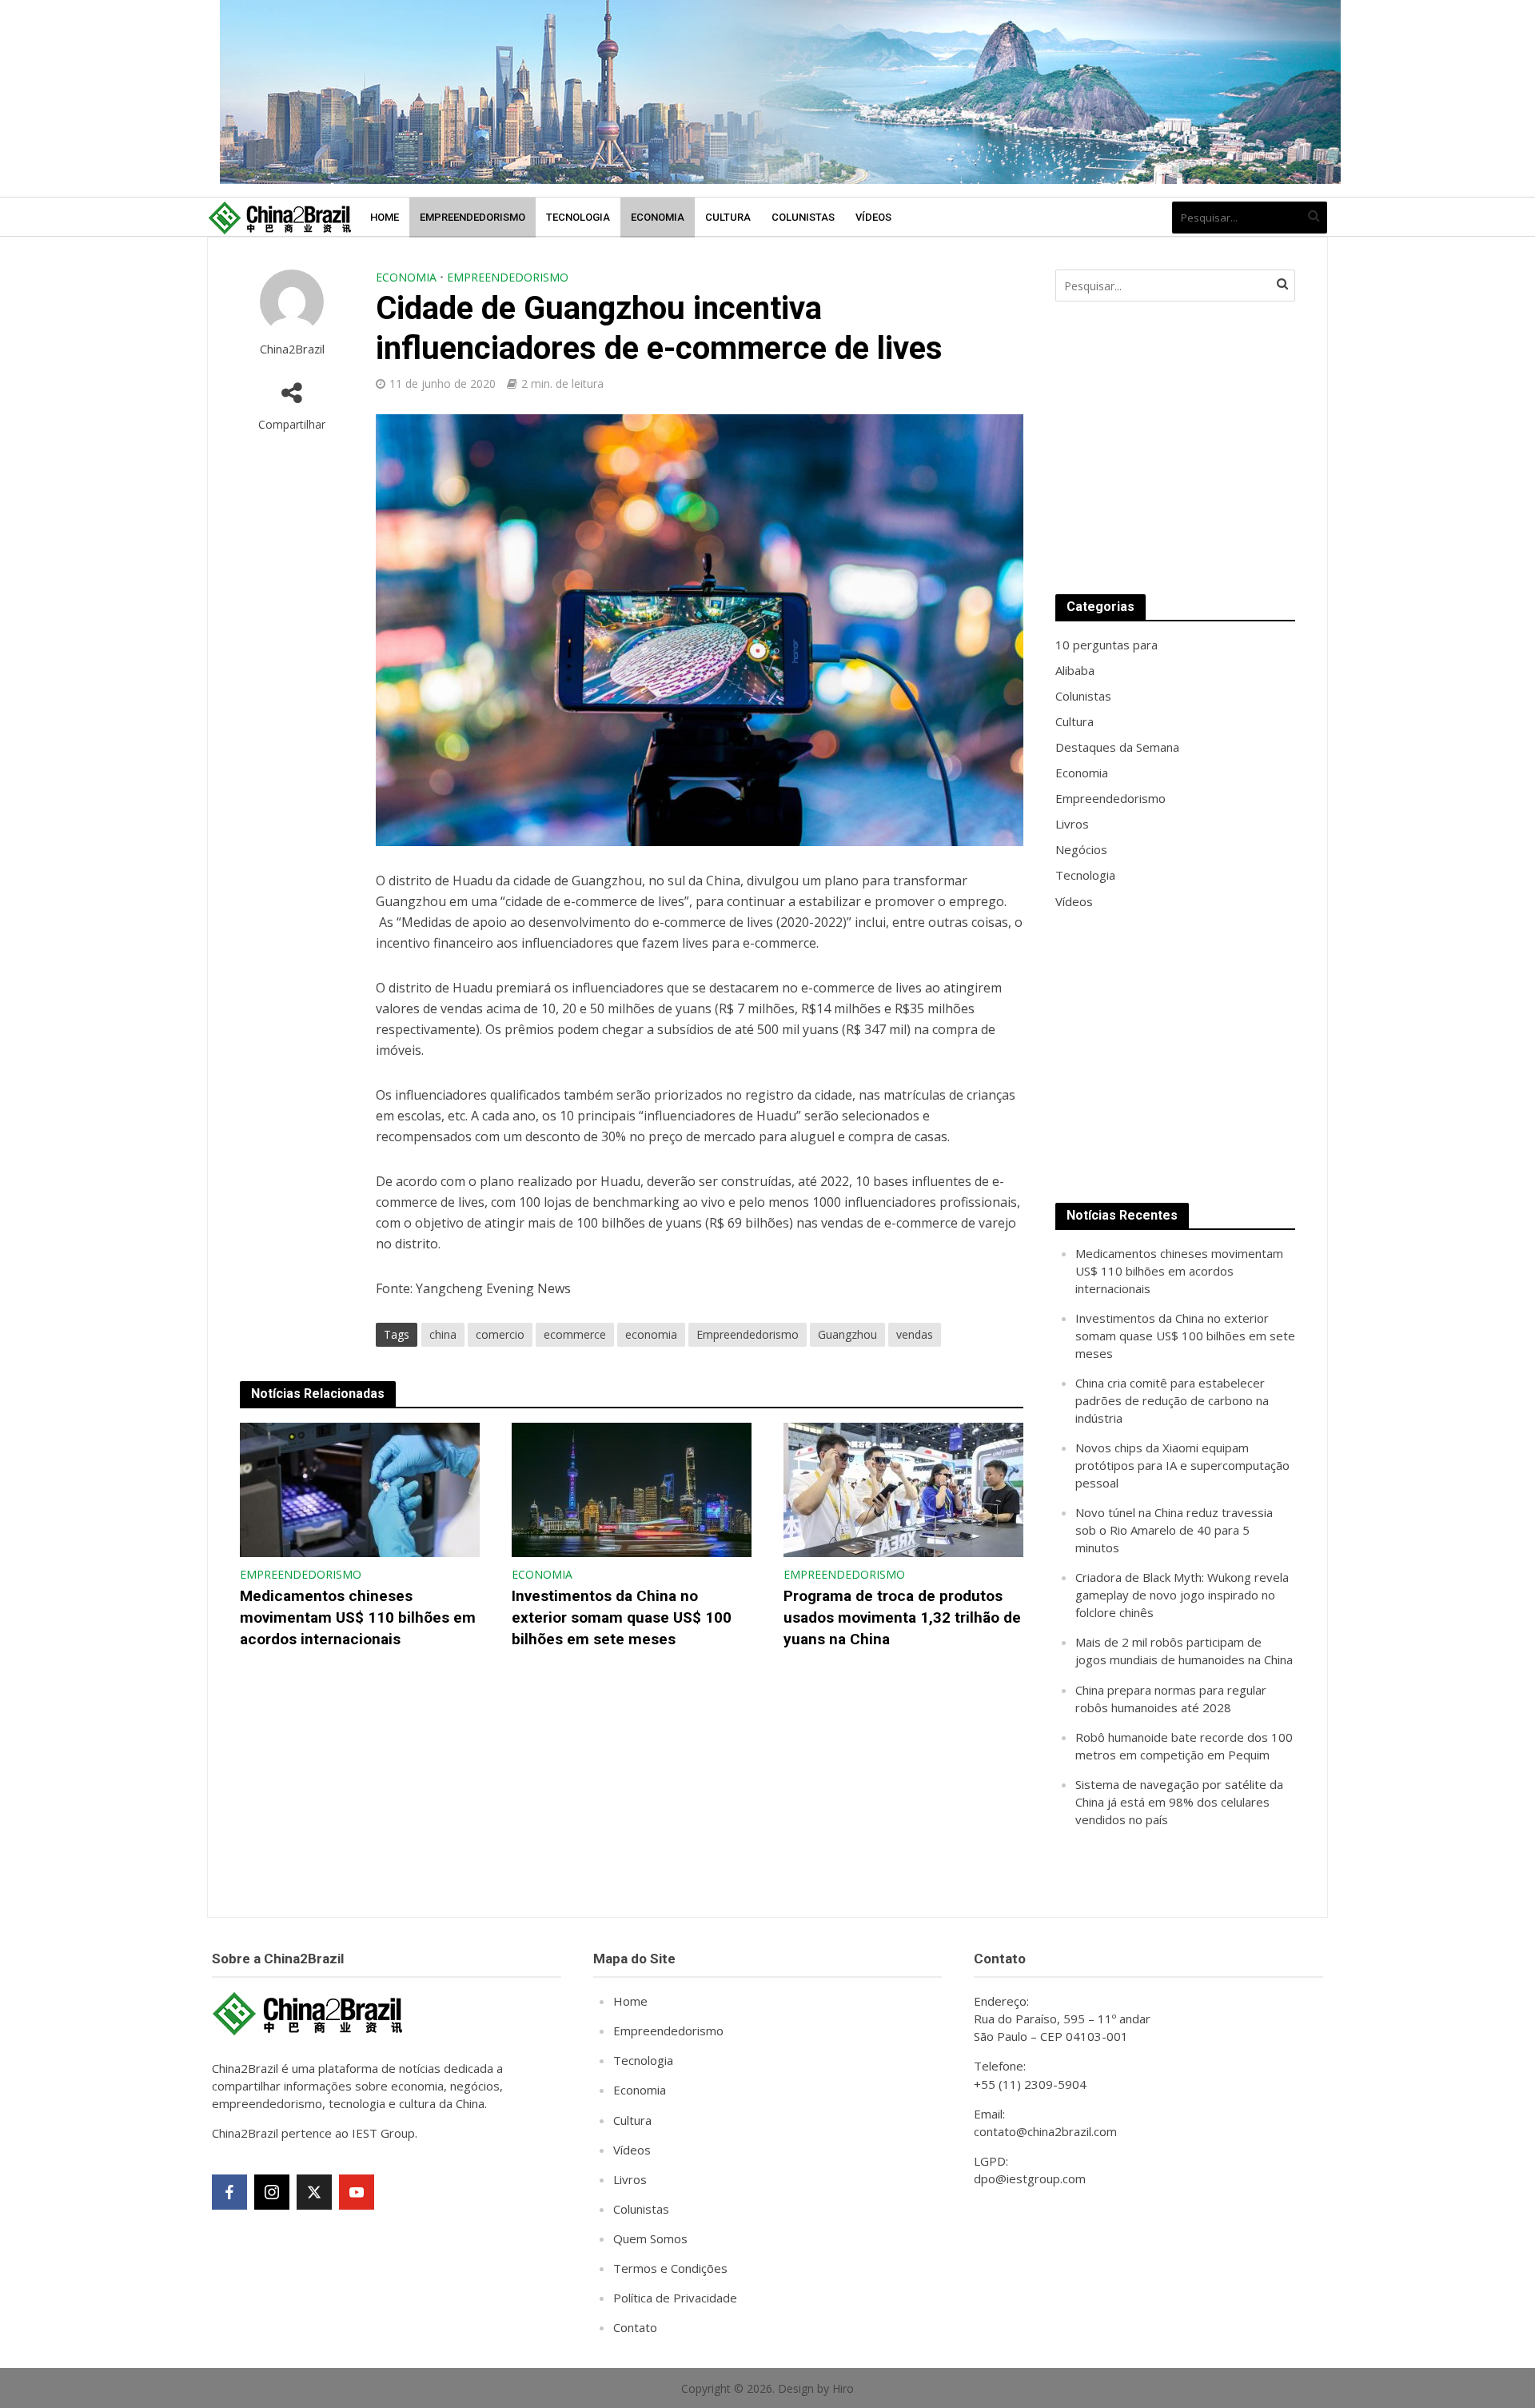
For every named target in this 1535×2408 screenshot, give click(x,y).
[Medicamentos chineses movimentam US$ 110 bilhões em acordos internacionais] (360, 1488)
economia (651, 1334)
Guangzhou (847, 1334)
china (443, 1334)
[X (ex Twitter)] (314, 2192)
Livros (630, 2179)
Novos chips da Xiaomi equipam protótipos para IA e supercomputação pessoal (1182, 1465)
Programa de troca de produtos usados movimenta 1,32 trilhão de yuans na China (902, 1617)
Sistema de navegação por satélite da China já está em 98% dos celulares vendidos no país (1179, 1802)
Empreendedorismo (472, 217)
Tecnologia (578, 217)
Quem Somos (650, 2238)
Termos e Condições (670, 2268)
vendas (915, 1334)
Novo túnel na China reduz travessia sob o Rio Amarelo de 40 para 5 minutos (1174, 1530)
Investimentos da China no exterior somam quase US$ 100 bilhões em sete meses (622, 1617)
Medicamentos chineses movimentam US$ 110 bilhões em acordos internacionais (358, 1617)
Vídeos (873, 217)
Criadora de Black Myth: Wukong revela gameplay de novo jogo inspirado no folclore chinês (1182, 1595)
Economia (658, 217)
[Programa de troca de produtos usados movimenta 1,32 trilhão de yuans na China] (903, 1488)
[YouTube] (357, 2192)
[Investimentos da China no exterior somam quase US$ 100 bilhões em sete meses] (632, 1488)
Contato (635, 2327)
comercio (500, 1334)
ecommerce (575, 1334)
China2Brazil (292, 349)
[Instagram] (272, 2192)
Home (385, 217)
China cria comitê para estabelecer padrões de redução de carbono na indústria (1172, 1400)
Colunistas (803, 217)
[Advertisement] (1175, 448)
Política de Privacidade (675, 2298)
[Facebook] (229, 2192)
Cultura (728, 217)
